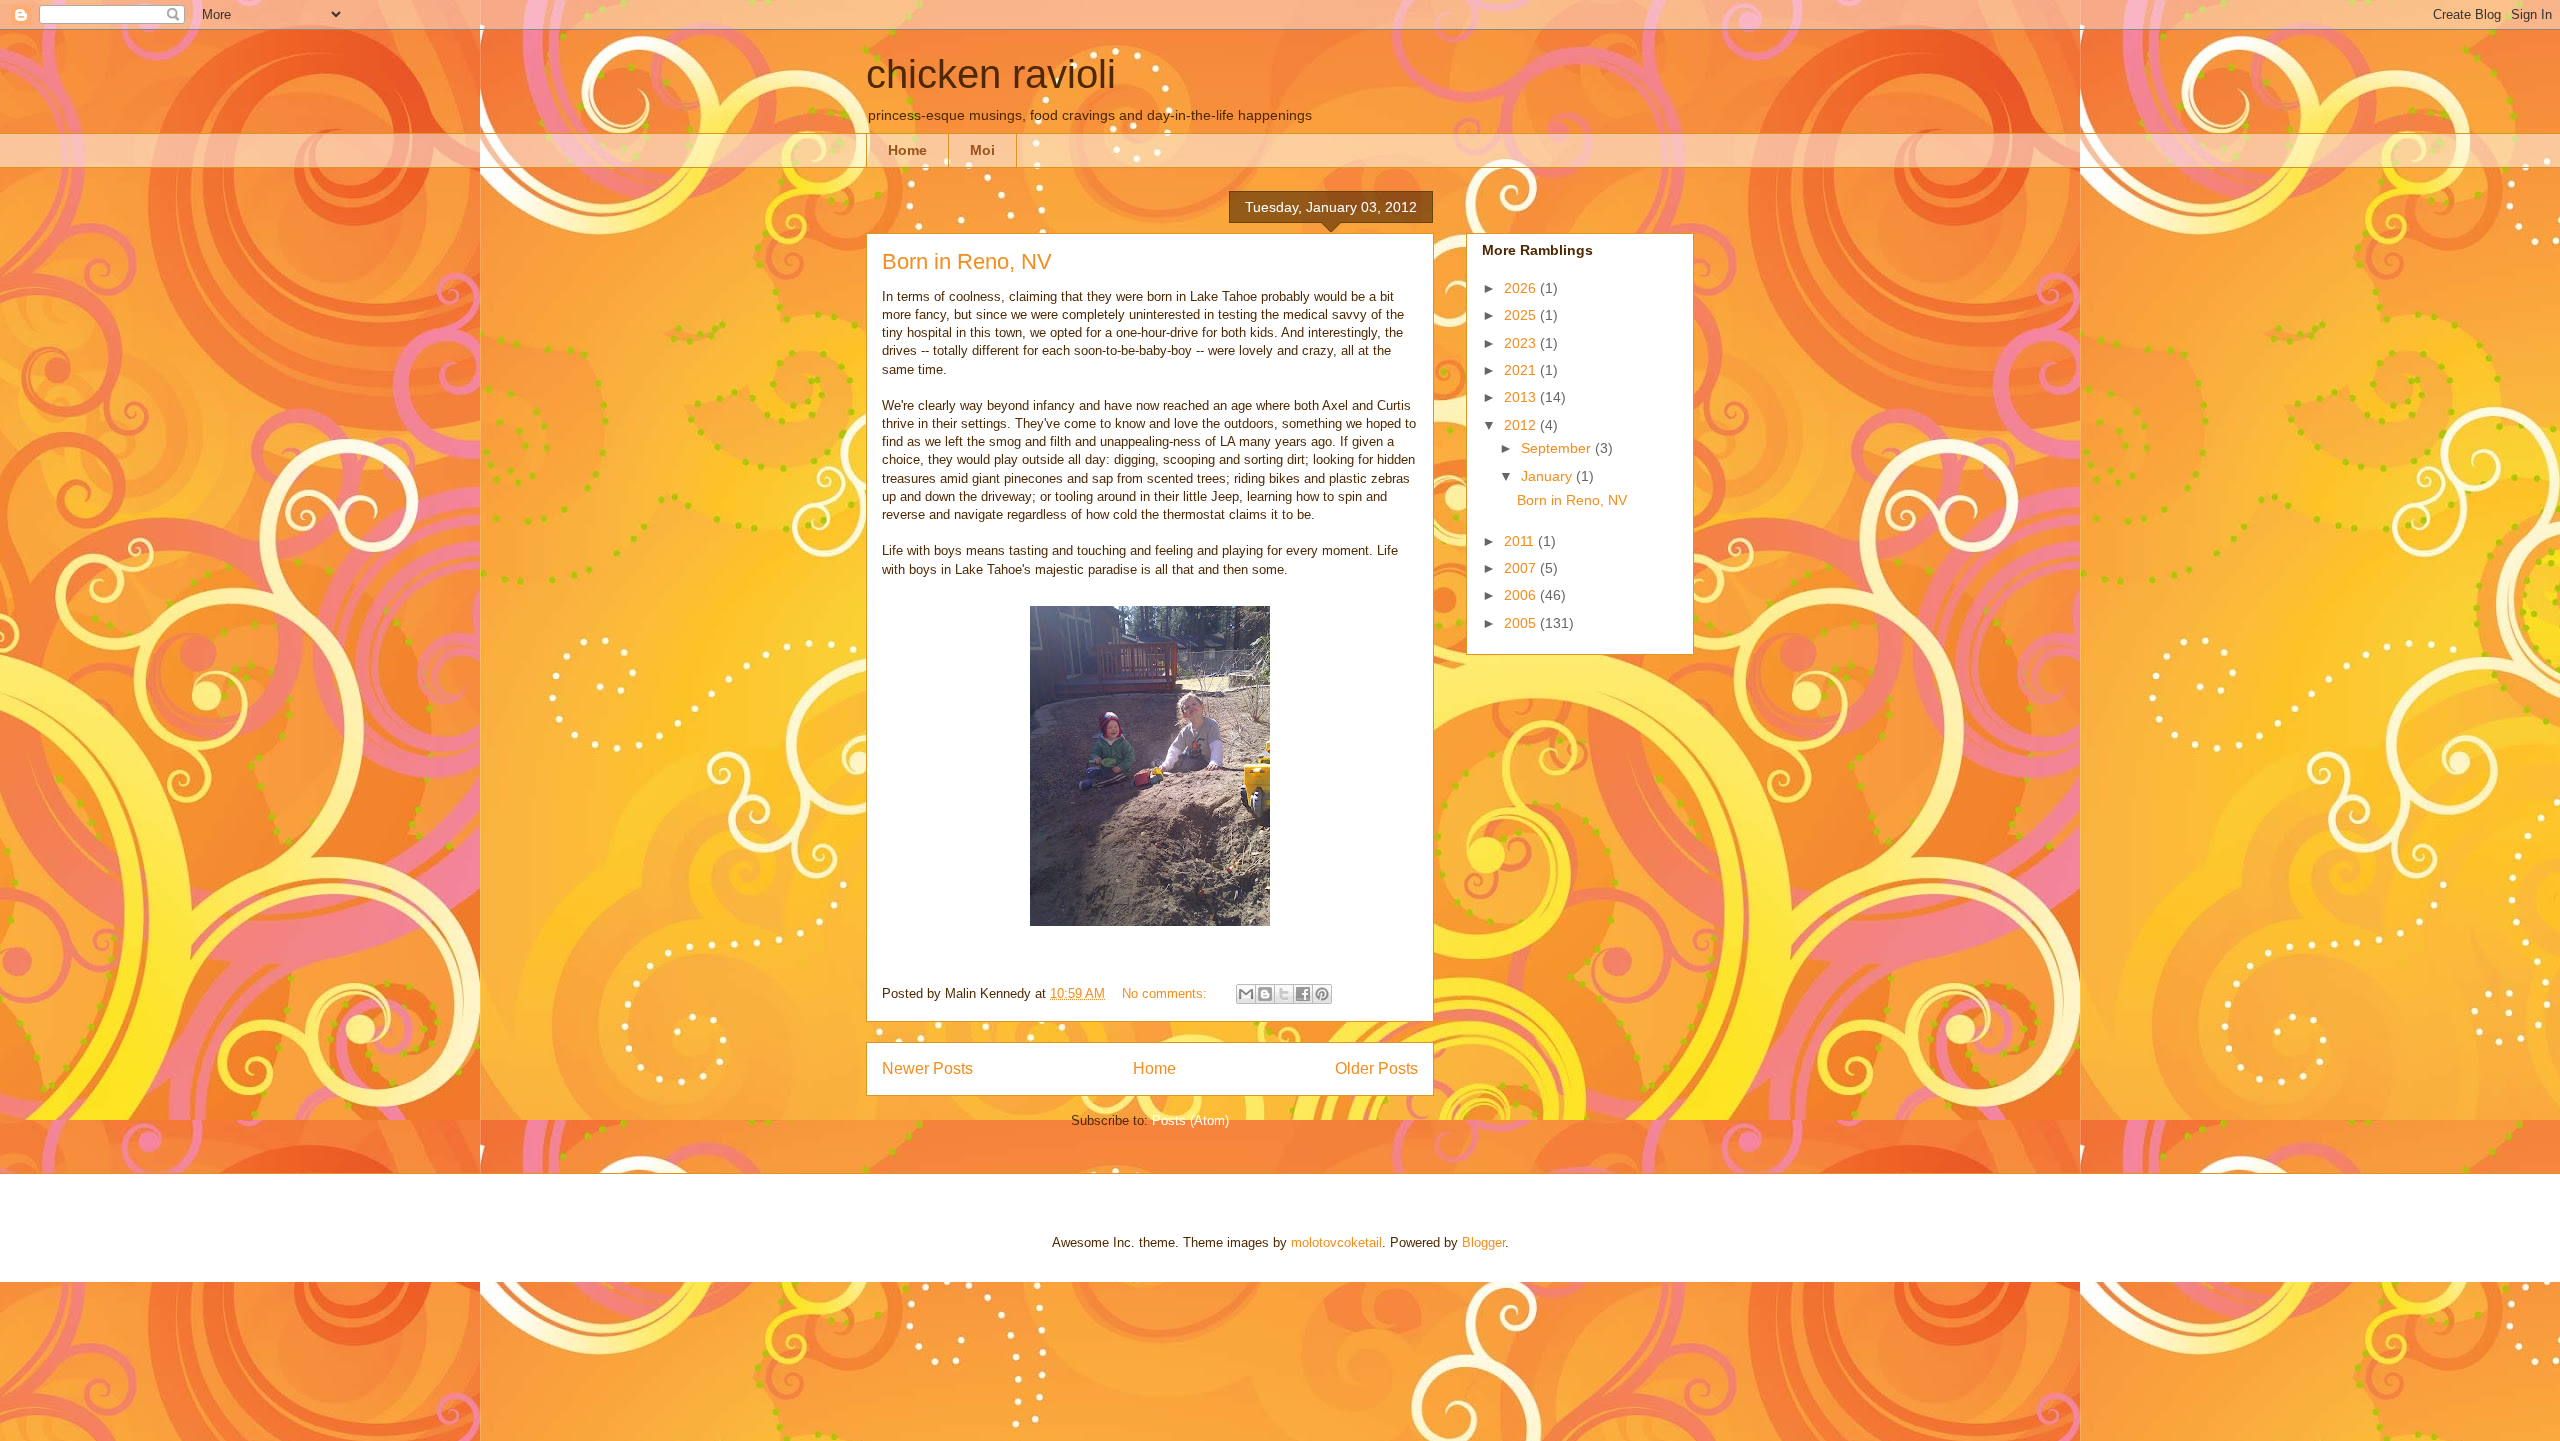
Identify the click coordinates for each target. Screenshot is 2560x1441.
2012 (1522, 425)
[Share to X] (1284, 994)
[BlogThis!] (1265, 994)
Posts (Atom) (1190, 1120)
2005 (1522, 623)
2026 (1522, 288)
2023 (1522, 343)
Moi (982, 150)
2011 (1521, 541)
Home (907, 150)
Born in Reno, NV (967, 261)
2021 (1522, 370)
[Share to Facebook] (1303, 994)
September (1558, 448)
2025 (1522, 315)
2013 (1522, 397)
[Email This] (1246, 994)
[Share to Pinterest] (1322, 994)
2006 (1522, 595)
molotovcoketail (1336, 1242)
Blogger (1483, 1242)
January (1548, 476)
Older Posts (1376, 1068)
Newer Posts (927, 1068)
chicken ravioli (991, 74)
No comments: (1166, 993)
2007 (1522, 568)
